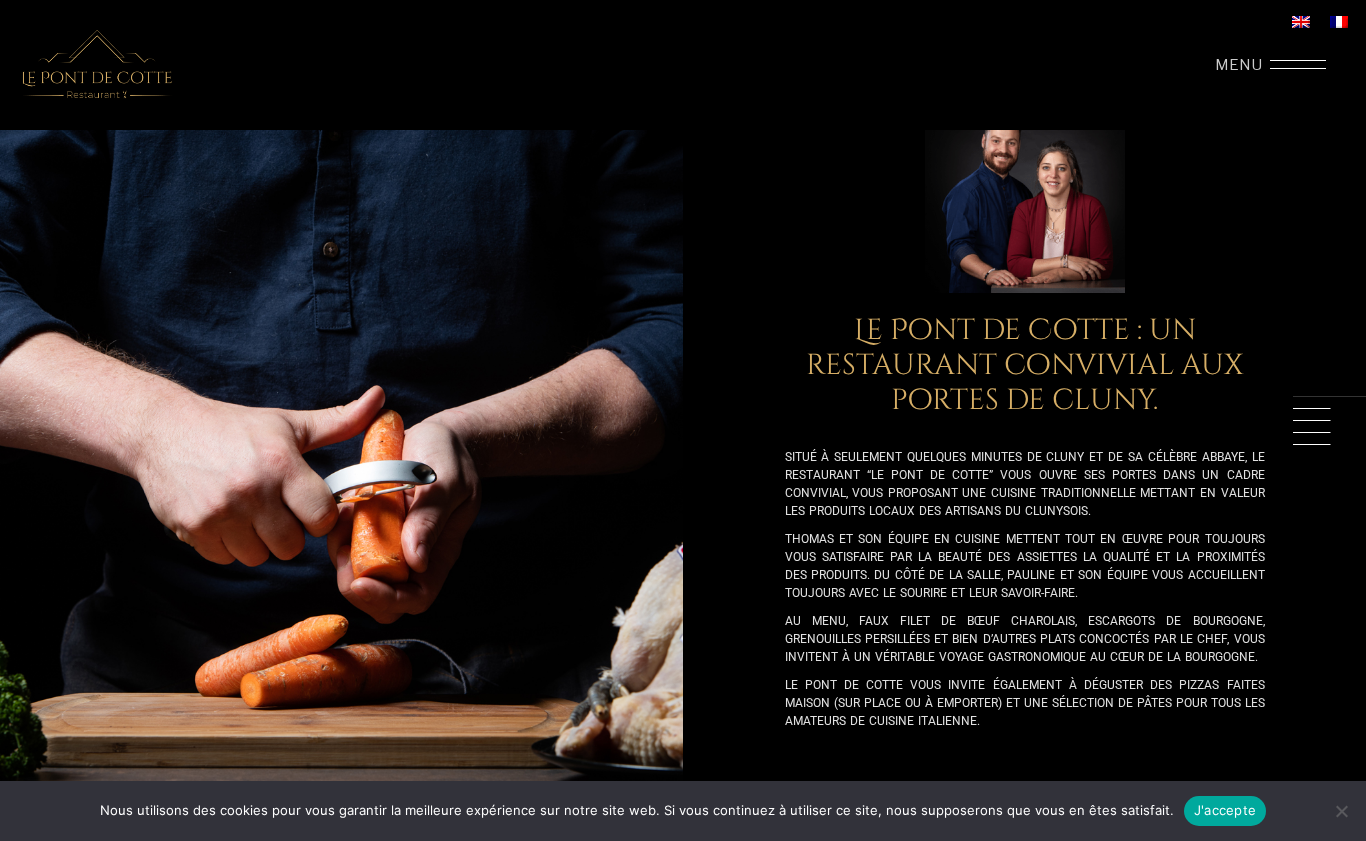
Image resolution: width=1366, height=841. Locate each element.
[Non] (1341, 811)
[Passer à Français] (1339, 22)
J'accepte (1225, 810)
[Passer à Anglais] (1301, 22)
